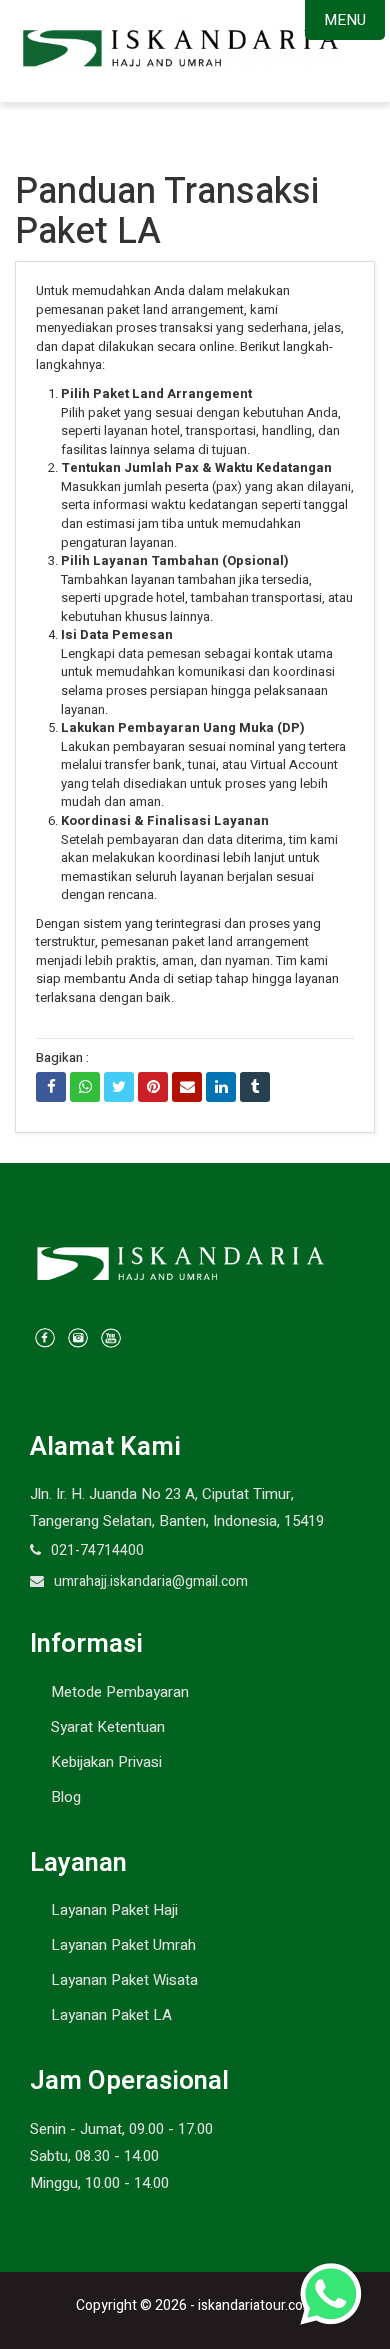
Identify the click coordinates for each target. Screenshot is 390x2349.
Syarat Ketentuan (108, 1727)
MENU (345, 20)
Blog (66, 1797)
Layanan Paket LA (111, 2015)
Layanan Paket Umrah (123, 1945)
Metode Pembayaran (120, 1692)
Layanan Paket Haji (114, 1910)
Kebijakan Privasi (106, 1762)
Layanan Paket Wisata (124, 1980)
